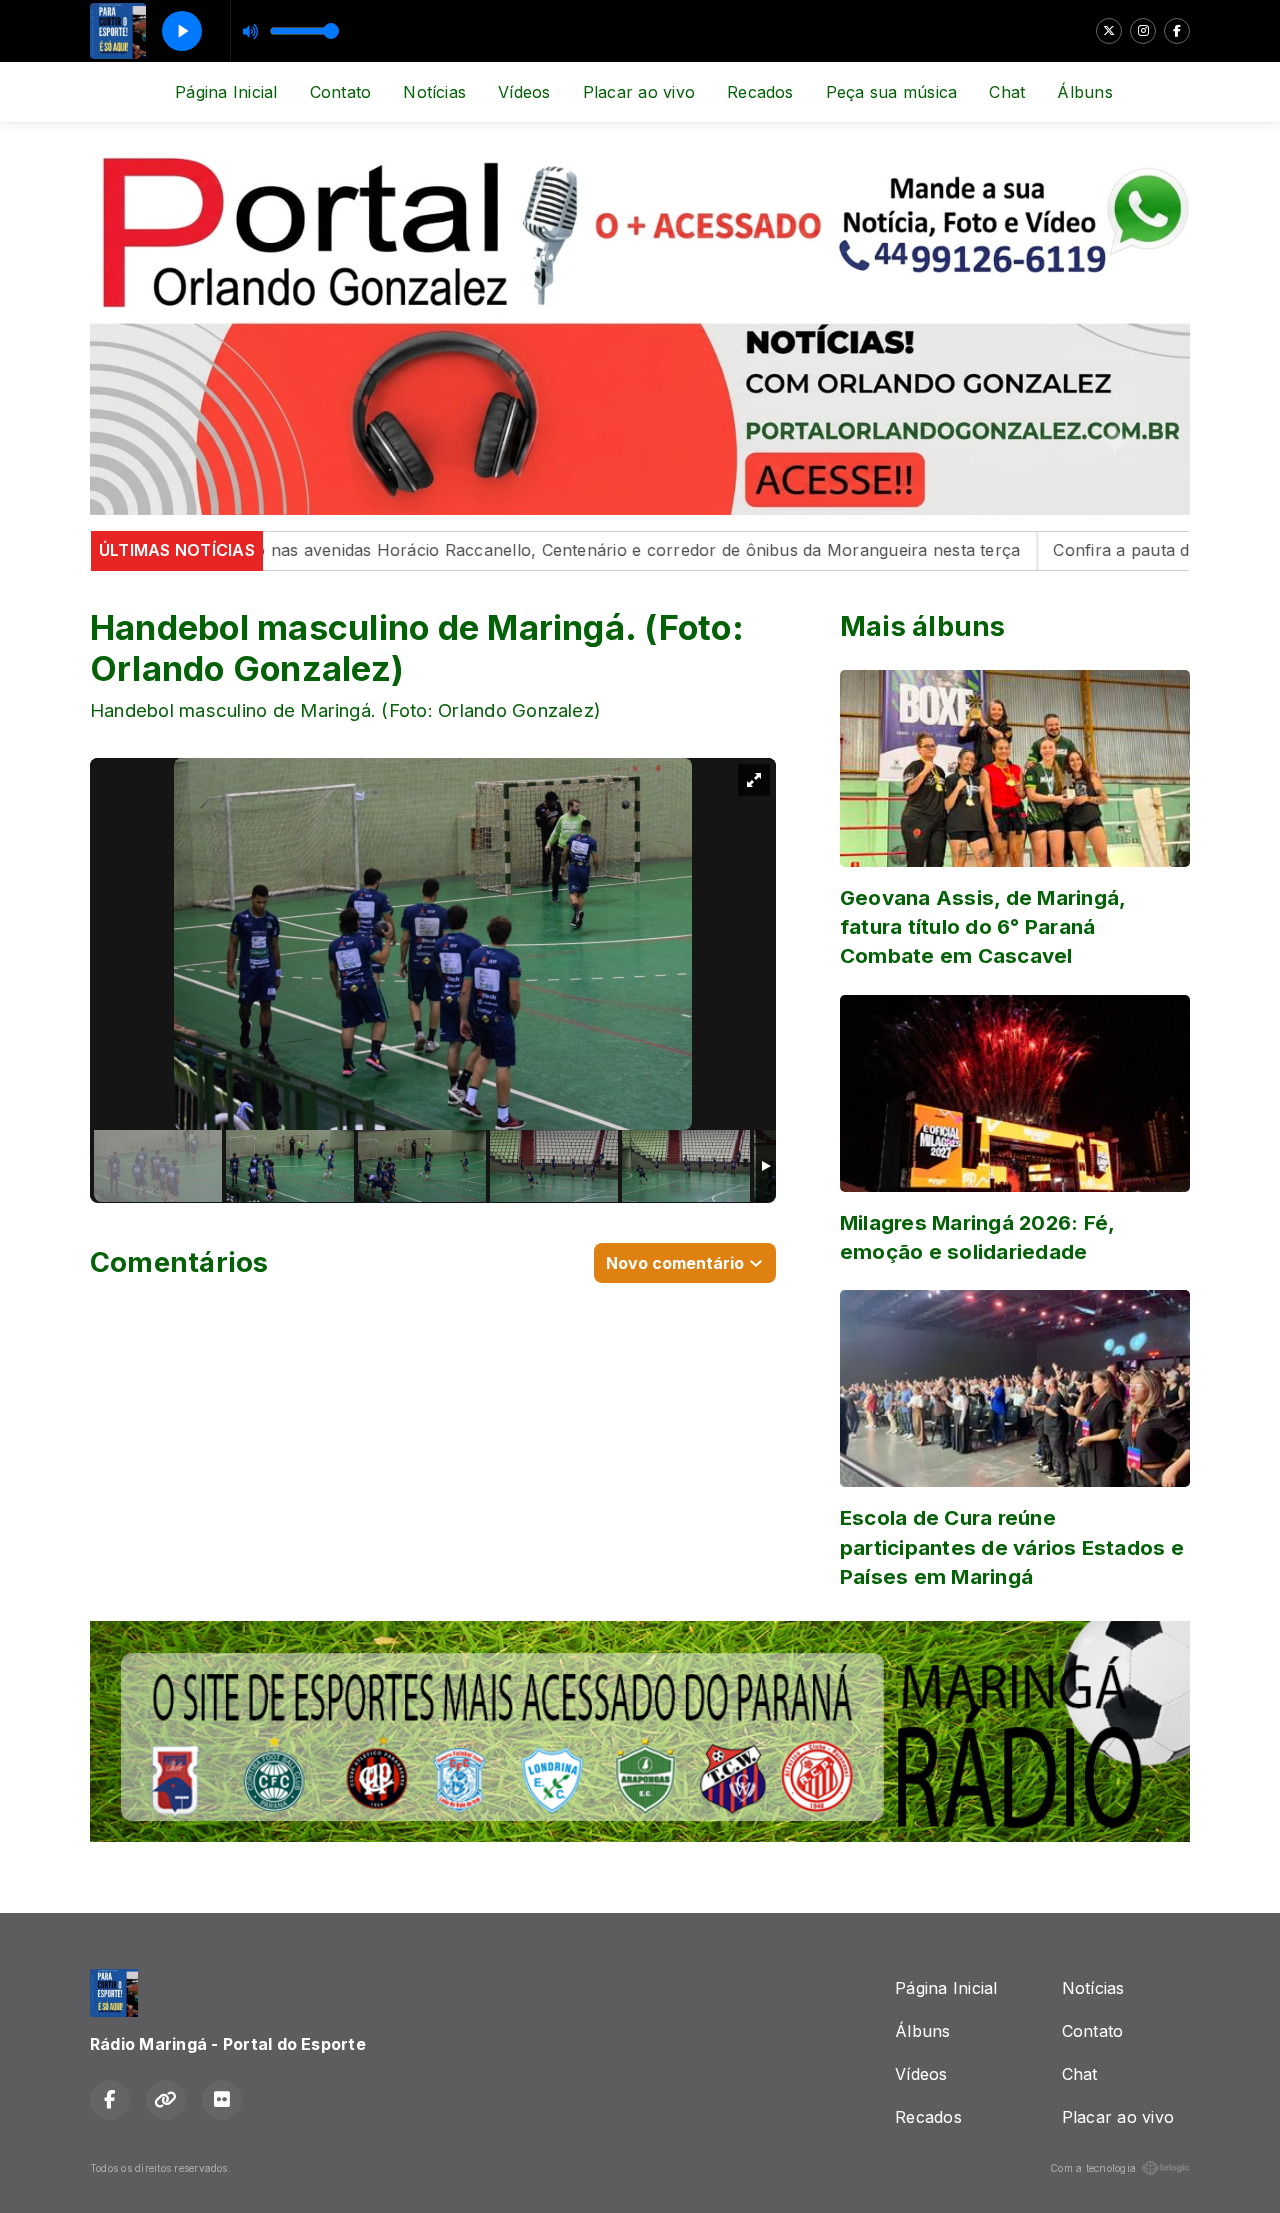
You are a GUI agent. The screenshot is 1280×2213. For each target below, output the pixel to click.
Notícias (434, 92)
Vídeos (524, 92)
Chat (1007, 92)
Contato (341, 92)
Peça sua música (892, 92)
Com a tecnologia (1093, 2168)
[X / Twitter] (1109, 31)
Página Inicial (226, 92)
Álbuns (1084, 92)
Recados (760, 92)
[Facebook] (1177, 31)
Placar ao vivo (639, 92)
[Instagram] (1143, 31)
